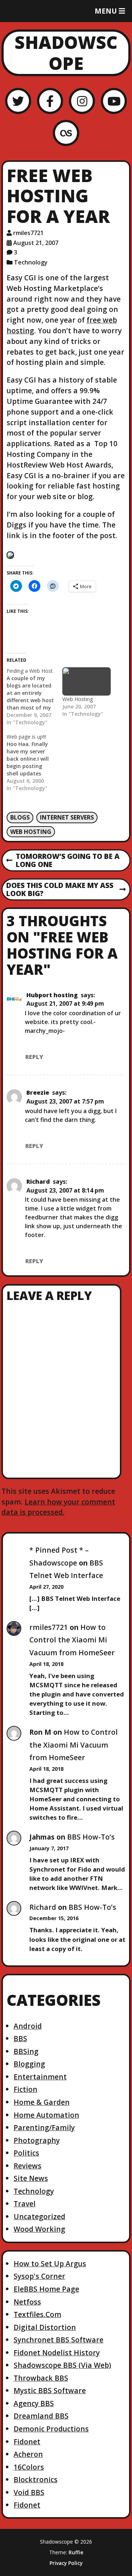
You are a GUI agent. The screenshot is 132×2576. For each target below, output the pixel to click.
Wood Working (39, 2229)
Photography (37, 2140)
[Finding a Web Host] (34, 697)
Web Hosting (78, 699)
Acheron (28, 2454)
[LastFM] (66, 133)
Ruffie (76, 2552)
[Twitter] (18, 101)
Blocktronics (36, 2479)
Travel (25, 2204)
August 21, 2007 (36, 243)
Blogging (29, 2064)
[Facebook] (50, 101)
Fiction (25, 2089)
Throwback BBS (41, 2378)
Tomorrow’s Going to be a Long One (63, 861)
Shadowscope (66, 53)
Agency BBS (34, 2403)
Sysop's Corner (39, 2276)
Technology (31, 262)
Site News (31, 2178)
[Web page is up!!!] (34, 763)
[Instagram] (82, 101)
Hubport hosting (52, 995)
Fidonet (27, 2442)
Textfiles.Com (37, 2314)
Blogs (20, 817)
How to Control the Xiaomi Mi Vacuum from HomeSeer (72, 1640)
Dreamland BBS (41, 2416)
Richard (38, 1182)
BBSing (26, 2051)
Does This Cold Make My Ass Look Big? (60, 890)
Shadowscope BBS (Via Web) (62, 2365)
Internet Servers (67, 817)
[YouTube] (114, 101)
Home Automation (46, 2115)
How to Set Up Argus (50, 2264)
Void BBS (29, 2492)
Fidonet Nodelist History (57, 2353)
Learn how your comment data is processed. (58, 1507)
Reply (34, 1057)
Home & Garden (42, 2102)
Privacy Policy (66, 2563)
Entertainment (40, 2077)
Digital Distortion (45, 2327)
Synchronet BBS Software (58, 2340)
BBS (20, 2038)
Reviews (27, 2166)
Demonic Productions (51, 2429)
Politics (26, 2153)
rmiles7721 (28, 233)
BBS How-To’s (91, 1837)
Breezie (38, 1092)
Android (28, 2026)
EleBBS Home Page (46, 2289)
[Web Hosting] (87, 681)
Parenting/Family (44, 2127)
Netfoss (27, 2302)
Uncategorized (39, 2216)
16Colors (29, 2467)
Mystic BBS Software (50, 2390)
